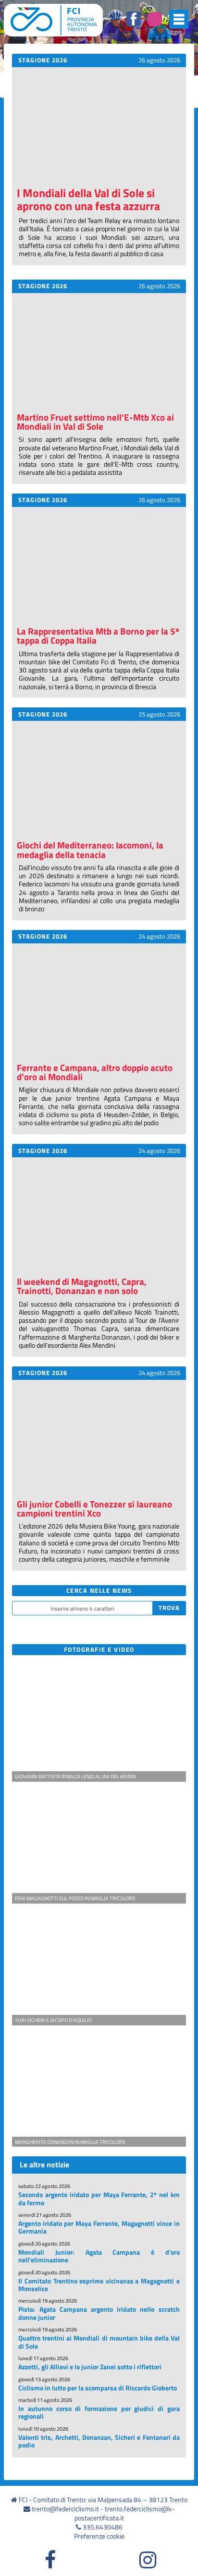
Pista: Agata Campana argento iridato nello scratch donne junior (99, 2313)
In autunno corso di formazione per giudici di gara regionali (99, 2412)
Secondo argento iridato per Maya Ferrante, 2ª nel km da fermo (99, 2199)
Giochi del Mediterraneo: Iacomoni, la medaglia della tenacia (90, 849)
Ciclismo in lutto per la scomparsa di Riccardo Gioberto (98, 2388)
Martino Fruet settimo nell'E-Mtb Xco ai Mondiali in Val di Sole (95, 422)
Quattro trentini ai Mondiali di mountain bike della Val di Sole (99, 2342)
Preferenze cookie (99, 2536)
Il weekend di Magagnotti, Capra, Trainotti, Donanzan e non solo (82, 1286)
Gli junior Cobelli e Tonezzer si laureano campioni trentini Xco (94, 1508)
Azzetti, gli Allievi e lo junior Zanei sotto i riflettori (90, 2367)
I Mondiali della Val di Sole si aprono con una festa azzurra (88, 199)
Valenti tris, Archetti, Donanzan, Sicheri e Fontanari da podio (99, 2441)
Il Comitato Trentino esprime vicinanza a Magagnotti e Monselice (99, 2285)
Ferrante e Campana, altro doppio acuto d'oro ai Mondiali (95, 1072)
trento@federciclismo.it (65, 2509)
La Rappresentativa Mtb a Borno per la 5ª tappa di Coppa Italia (98, 635)
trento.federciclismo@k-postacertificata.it (125, 2513)
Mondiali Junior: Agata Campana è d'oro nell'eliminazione (99, 2256)
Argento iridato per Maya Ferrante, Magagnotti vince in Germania (99, 2227)
